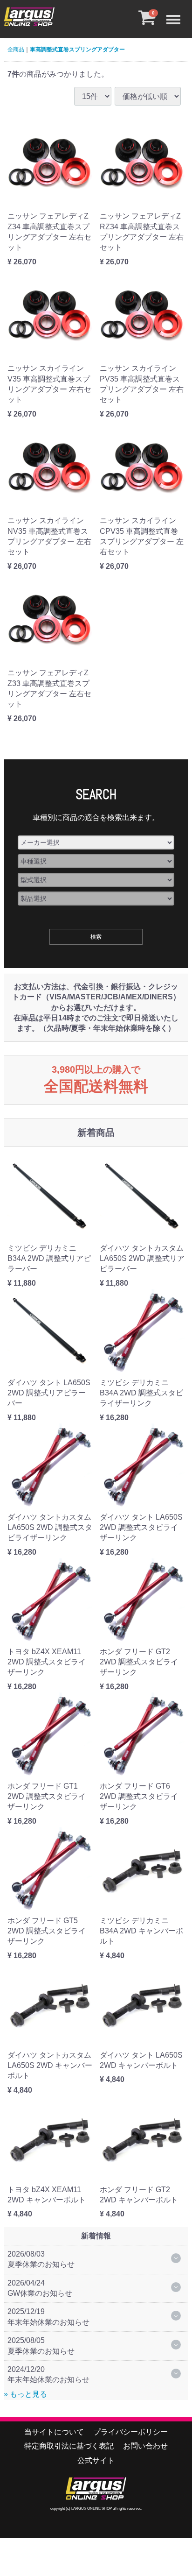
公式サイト (96, 2460)
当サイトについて (54, 2432)
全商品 (16, 50)
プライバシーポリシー (130, 2432)
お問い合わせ (145, 2446)
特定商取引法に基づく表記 (69, 2446)
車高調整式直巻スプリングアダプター (77, 50)
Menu (176, 12)
